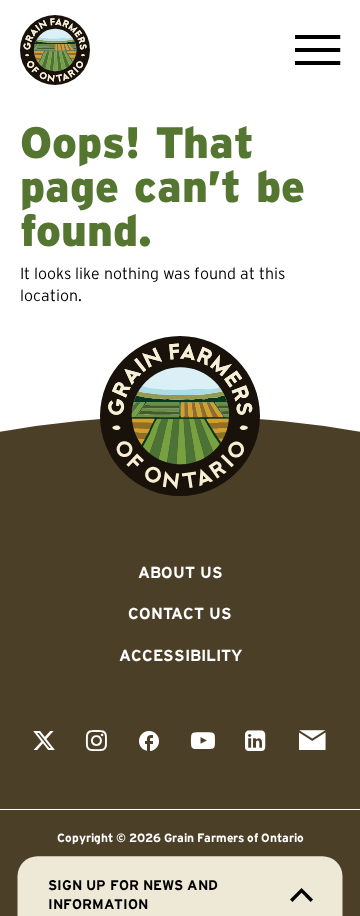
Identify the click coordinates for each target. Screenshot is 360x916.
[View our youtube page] (203, 742)
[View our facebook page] (149, 742)
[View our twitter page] (44, 742)
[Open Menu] (312, 50)
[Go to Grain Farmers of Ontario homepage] (55, 50)
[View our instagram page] (96, 742)
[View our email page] (312, 742)
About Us (180, 572)
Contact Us (180, 613)
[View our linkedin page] (255, 742)
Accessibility (180, 655)
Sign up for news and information (133, 894)
